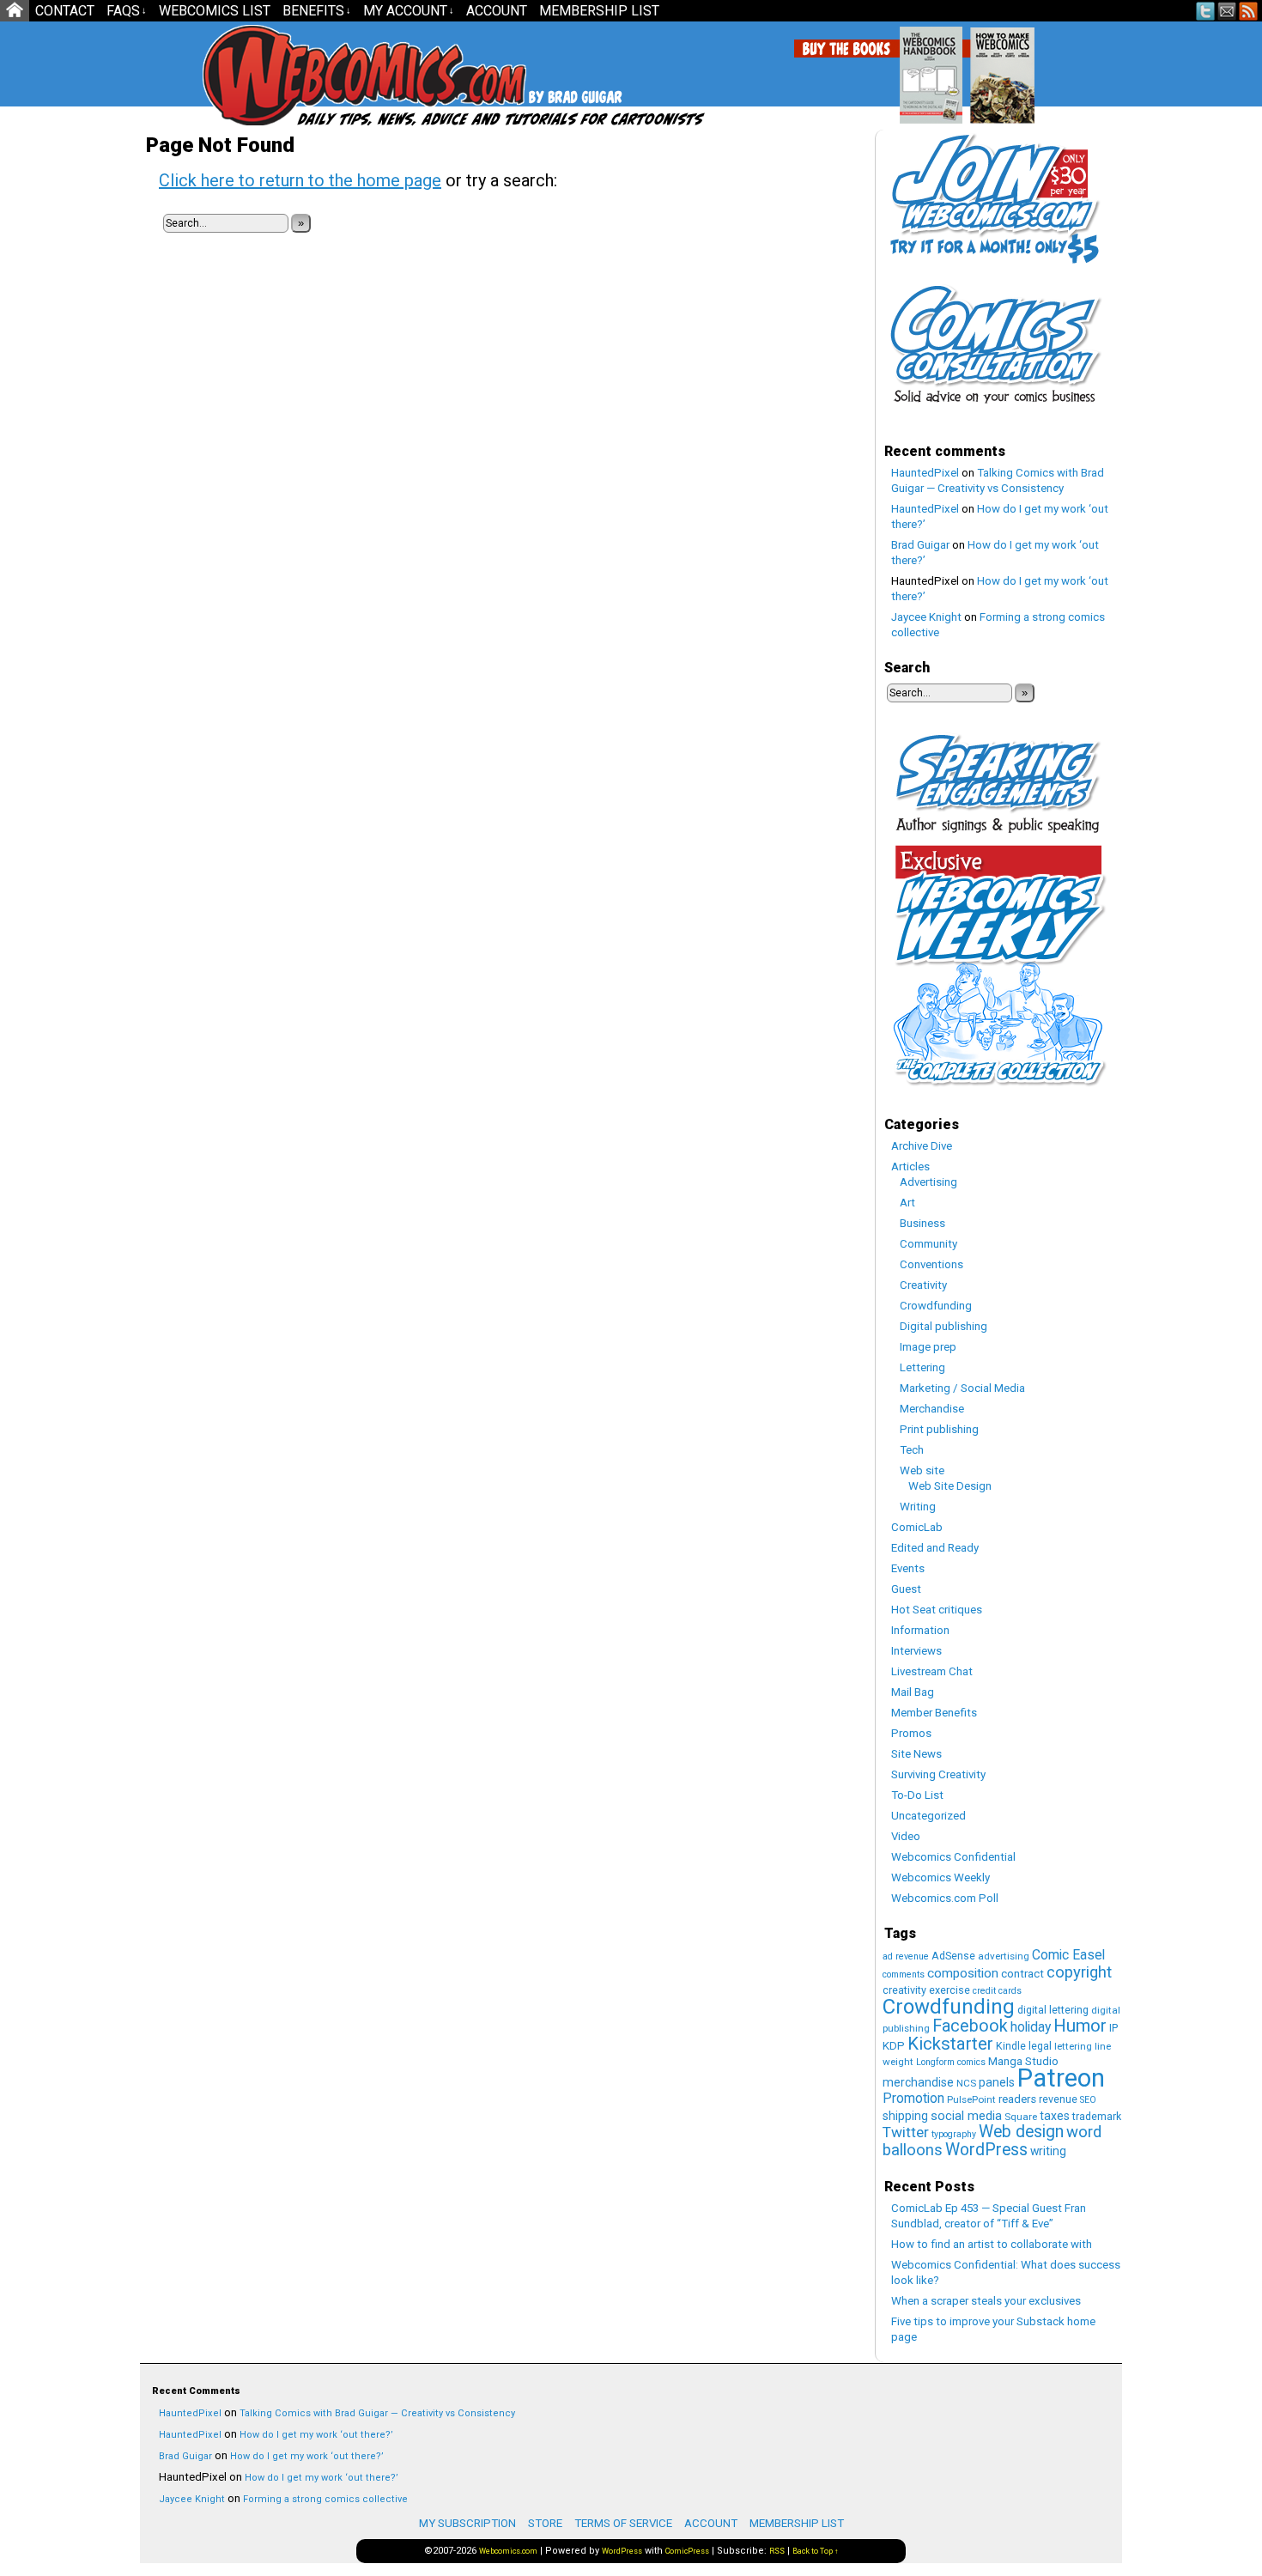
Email (1227, 11)
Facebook (970, 2026)
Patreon (1061, 2078)
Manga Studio (1023, 2061)
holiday (1031, 2027)
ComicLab (917, 1527)
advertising (1004, 1956)
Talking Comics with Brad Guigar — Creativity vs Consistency (377, 2413)
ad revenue (906, 1956)
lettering (1073, 2046)
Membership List (599, 11)
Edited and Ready (935, 1548)
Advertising (928, 1182)
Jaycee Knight (926, 617)
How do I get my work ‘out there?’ (316, 2435)
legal (1040, 2046)
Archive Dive (922, 1146)
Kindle (1011, 2046)
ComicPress (687, 2551)
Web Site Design (950, 1486)
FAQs (127, 11)
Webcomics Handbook (1019, 66)
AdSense (953, 1956)
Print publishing (939, 1429)
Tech (912, 1450)
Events (908, 1568)
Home (15, 11)
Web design (1021, 2132)
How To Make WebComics (1090, 69)
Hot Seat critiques (937, 1610)
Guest (906, 1589)
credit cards (997, 1991)
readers (1017, 2099)
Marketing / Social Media (962, 1388)
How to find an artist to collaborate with (992, 2244)
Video (906, 1836)
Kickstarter (950, 2044)
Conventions (931, 1264)
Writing (918, 1507)
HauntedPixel (925, 473)
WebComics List (215, 11)
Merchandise (932, 1409)
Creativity (923, 1285)
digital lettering (1053, 2010)
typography (954, 2134)
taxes (1055, 2116)
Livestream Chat (932, 1671)
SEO (1088, 2100)
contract (1022, 1974)
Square (1021, 2117)
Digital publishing (943, 1326)
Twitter (1206, 11)
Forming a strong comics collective (325, 2499)
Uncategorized (928, 1816)
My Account (409, 11)
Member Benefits (934, 1713)
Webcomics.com (294, 75)
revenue (1058, 2099)
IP (1113, 2028)
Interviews (916, 1651)
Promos (911, 1733)
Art (907, 1203)
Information (920, 1630)
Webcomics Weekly (940, 1877)
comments (904, 1975)
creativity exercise (926, 1990)
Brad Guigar (920, 545)
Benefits (317, 11)
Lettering (922, 1367)
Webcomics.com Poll (945, 1898)
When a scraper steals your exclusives (986, 2301)
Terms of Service (623, 2523)
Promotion (913, 2098)
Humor (1080, 2026)
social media (966, 2116)
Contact (65, 11)
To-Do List (917, 1795)
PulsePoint (971, 2099)
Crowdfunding (936, 1306)
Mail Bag (913, 1692)
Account (497, 11)
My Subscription (467, 2523)
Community (928, 1244)
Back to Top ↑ (816, 2551)
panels (997, 2082)
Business (922, 1223)
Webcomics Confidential (953, 1857)
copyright (1079, 1972)
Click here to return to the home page (300, 180)
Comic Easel (1068, 1955)
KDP (894, 2046)
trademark (1097, 2116)
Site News (916, 1754)
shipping (905, 2116)
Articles (910, 1166)
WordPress (986, 2150)
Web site (922, 1470)
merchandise (918, 2082)
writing (1048, 2151)
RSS (1249, 11)
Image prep (928, 1347)
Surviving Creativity (938, 1774)
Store (545, 2523)
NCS (966, 2083)
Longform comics (951, 2062)
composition (963, 1973)
